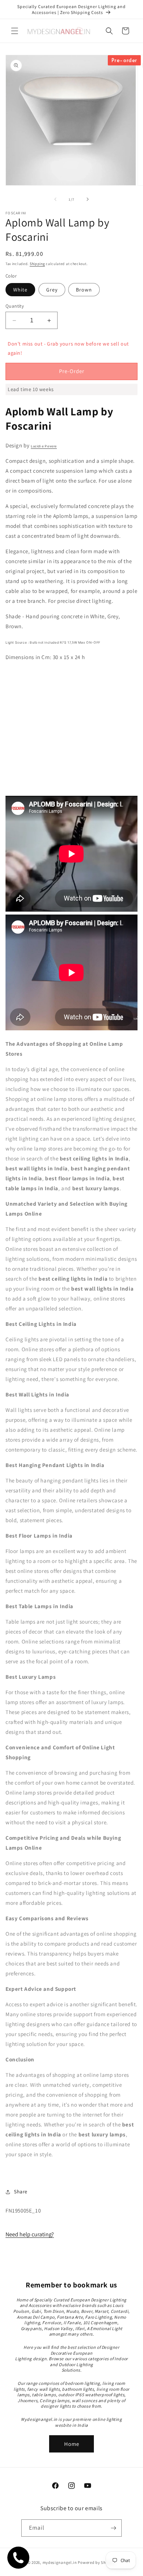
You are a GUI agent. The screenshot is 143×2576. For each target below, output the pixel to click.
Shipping (37, 264)
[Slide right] (88, 199)
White (20, 290)
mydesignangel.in (60, 2562)
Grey (52, 290)
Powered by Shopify (97, 2562)
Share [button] (21, 2192)
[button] (15, 31)
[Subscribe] (113, 2528)
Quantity (15, 306)
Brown (84, 290)
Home (72, 2444)
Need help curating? (30, 2234)
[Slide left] (55, 199)
